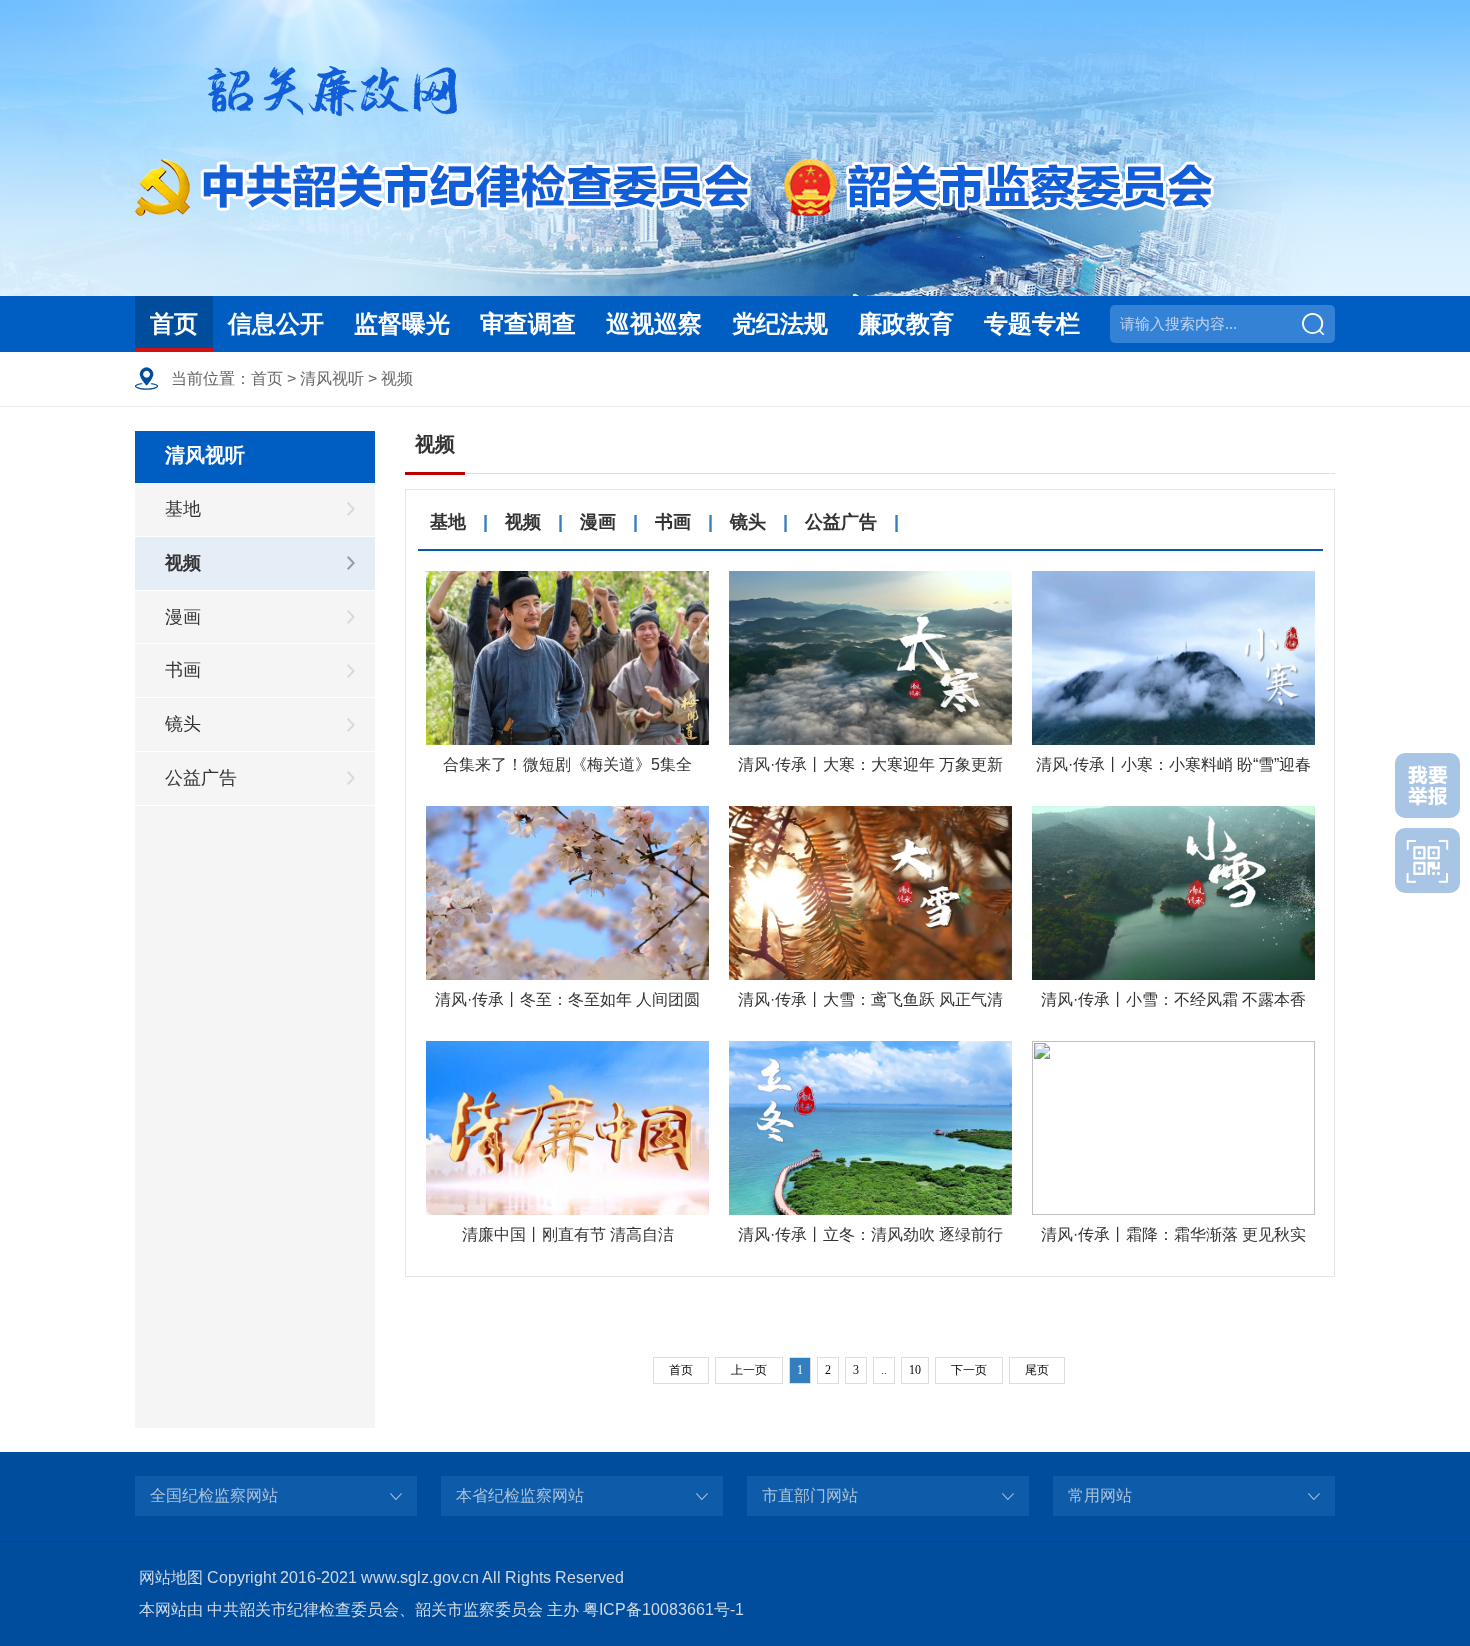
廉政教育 (906, 323)
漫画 (183, 617)
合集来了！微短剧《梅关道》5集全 (567, 764)
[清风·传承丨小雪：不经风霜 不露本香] (1173, 893)
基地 (183, 509)
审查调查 (528, 323)
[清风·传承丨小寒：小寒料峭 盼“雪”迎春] (1173, 658)
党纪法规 (780, 323)
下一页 (969, 1370)
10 (915, 1370)
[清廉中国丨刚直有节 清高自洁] (567, 1128)
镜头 (183, 724)
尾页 (1037, 1370)
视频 (397, 378)
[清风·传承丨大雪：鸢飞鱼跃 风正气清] (870, 893)
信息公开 (276, 323)
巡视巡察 (654, 323)
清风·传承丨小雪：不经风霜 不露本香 (1173, 999)
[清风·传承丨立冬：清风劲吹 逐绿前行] (870, 1128)
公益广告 (201, 778)
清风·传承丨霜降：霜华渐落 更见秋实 (1173, 1234)
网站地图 (171, 1577)
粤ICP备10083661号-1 (663, 1609)
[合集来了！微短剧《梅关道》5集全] (567, 658)
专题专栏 (1032, 323)
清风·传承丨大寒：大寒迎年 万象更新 (870, 764)
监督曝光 (402, 323)
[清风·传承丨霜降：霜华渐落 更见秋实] (1173, 1128)
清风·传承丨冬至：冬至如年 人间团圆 (567, 999)
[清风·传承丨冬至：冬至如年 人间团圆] (567, 893)
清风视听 (332, 378)
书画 (183, 670)
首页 (174, 323)
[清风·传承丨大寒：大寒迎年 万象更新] (870, 658)
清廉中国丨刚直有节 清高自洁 (568, 1234)
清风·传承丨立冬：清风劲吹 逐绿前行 (870, 1234)
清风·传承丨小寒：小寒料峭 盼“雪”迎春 (1173, 764)
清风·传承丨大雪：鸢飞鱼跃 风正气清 (870, 999)
